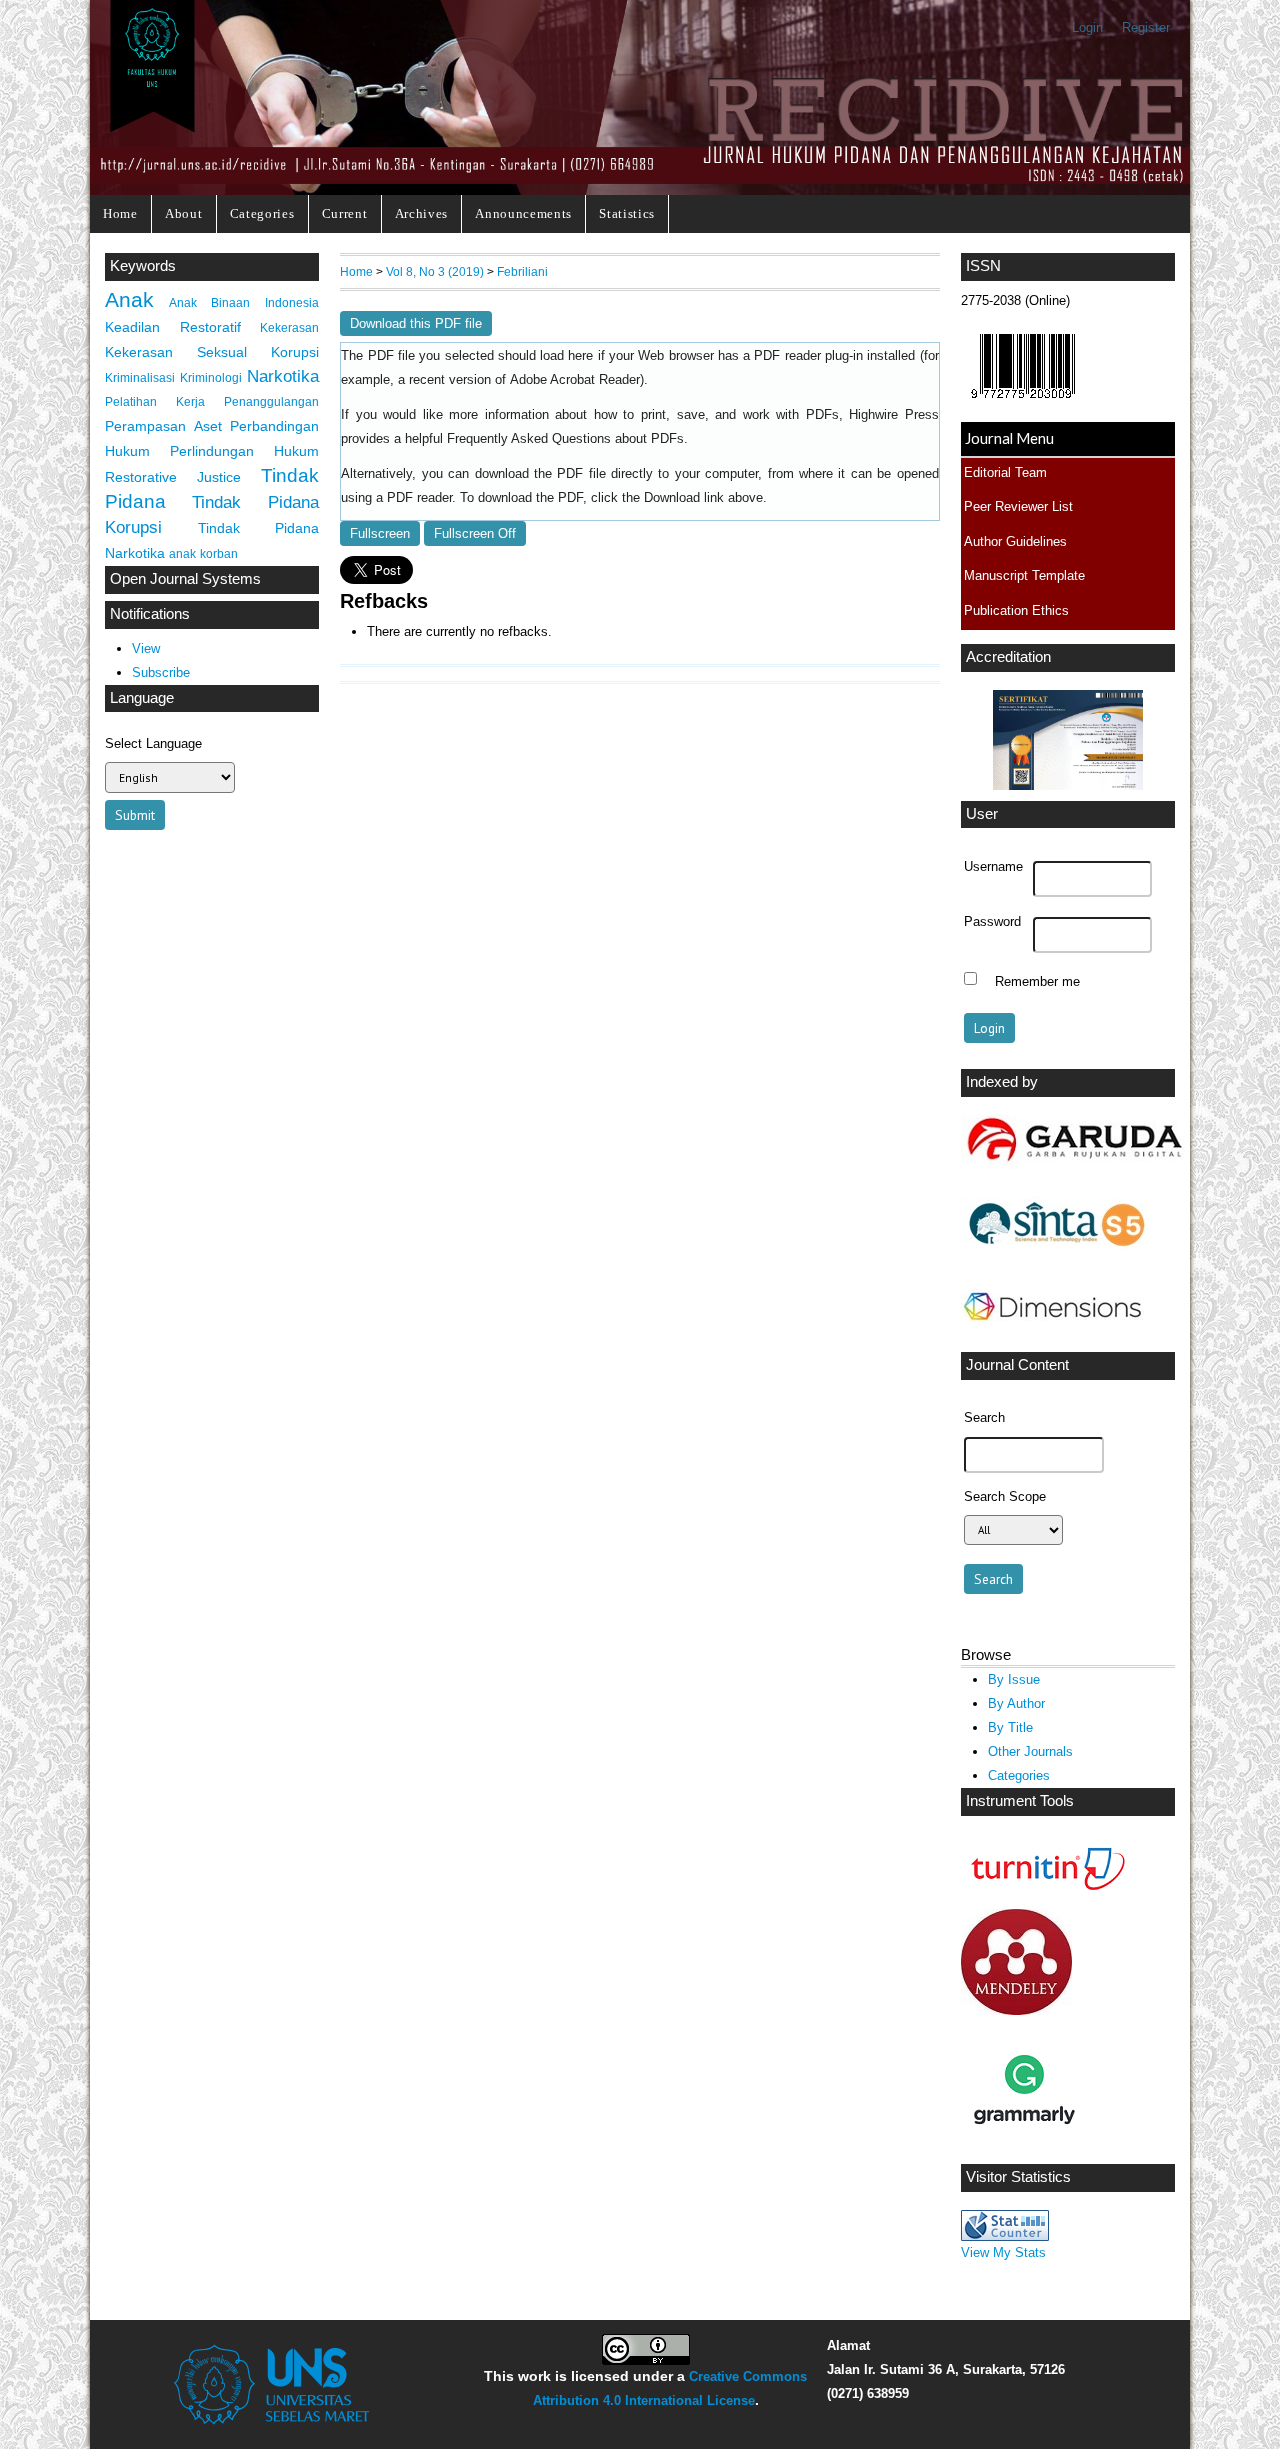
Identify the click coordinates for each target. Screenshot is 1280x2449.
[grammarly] (1024, 2148)
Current (345, 213)
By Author (1016, 1703)
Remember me (1037, 981)
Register (1146, 27)
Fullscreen (380, 533)
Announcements (523, 213)
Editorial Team (1005, 472)
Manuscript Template (1024, 575)
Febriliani (522, 271)
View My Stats (1003, 2252)
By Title (1010, 1727)
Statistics (627, 213)
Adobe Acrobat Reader (575, 380)
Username (993, 867)
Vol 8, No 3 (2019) (435, 271)
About (183, 213)
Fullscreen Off (475, 533)
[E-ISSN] (1023, 403)
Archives (421, 213)
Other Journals (1030, 1751)
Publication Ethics (1016, 610)
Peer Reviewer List (1018, 506)
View (146, 648)
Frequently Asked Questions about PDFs (565, 439)
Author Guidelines (1015, 541)
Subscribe (161, 672)
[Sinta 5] (1054, 1257)
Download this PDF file (416, 323)
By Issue (1014, 1679)
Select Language (153, 743)
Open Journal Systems (185, 579)
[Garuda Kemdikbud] (1073, 1164)
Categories (262, 213)
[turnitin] (1043, 1893)
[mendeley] (1016, 2010)
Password (992, 922)
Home (120, 213)
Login (1087, 27)
